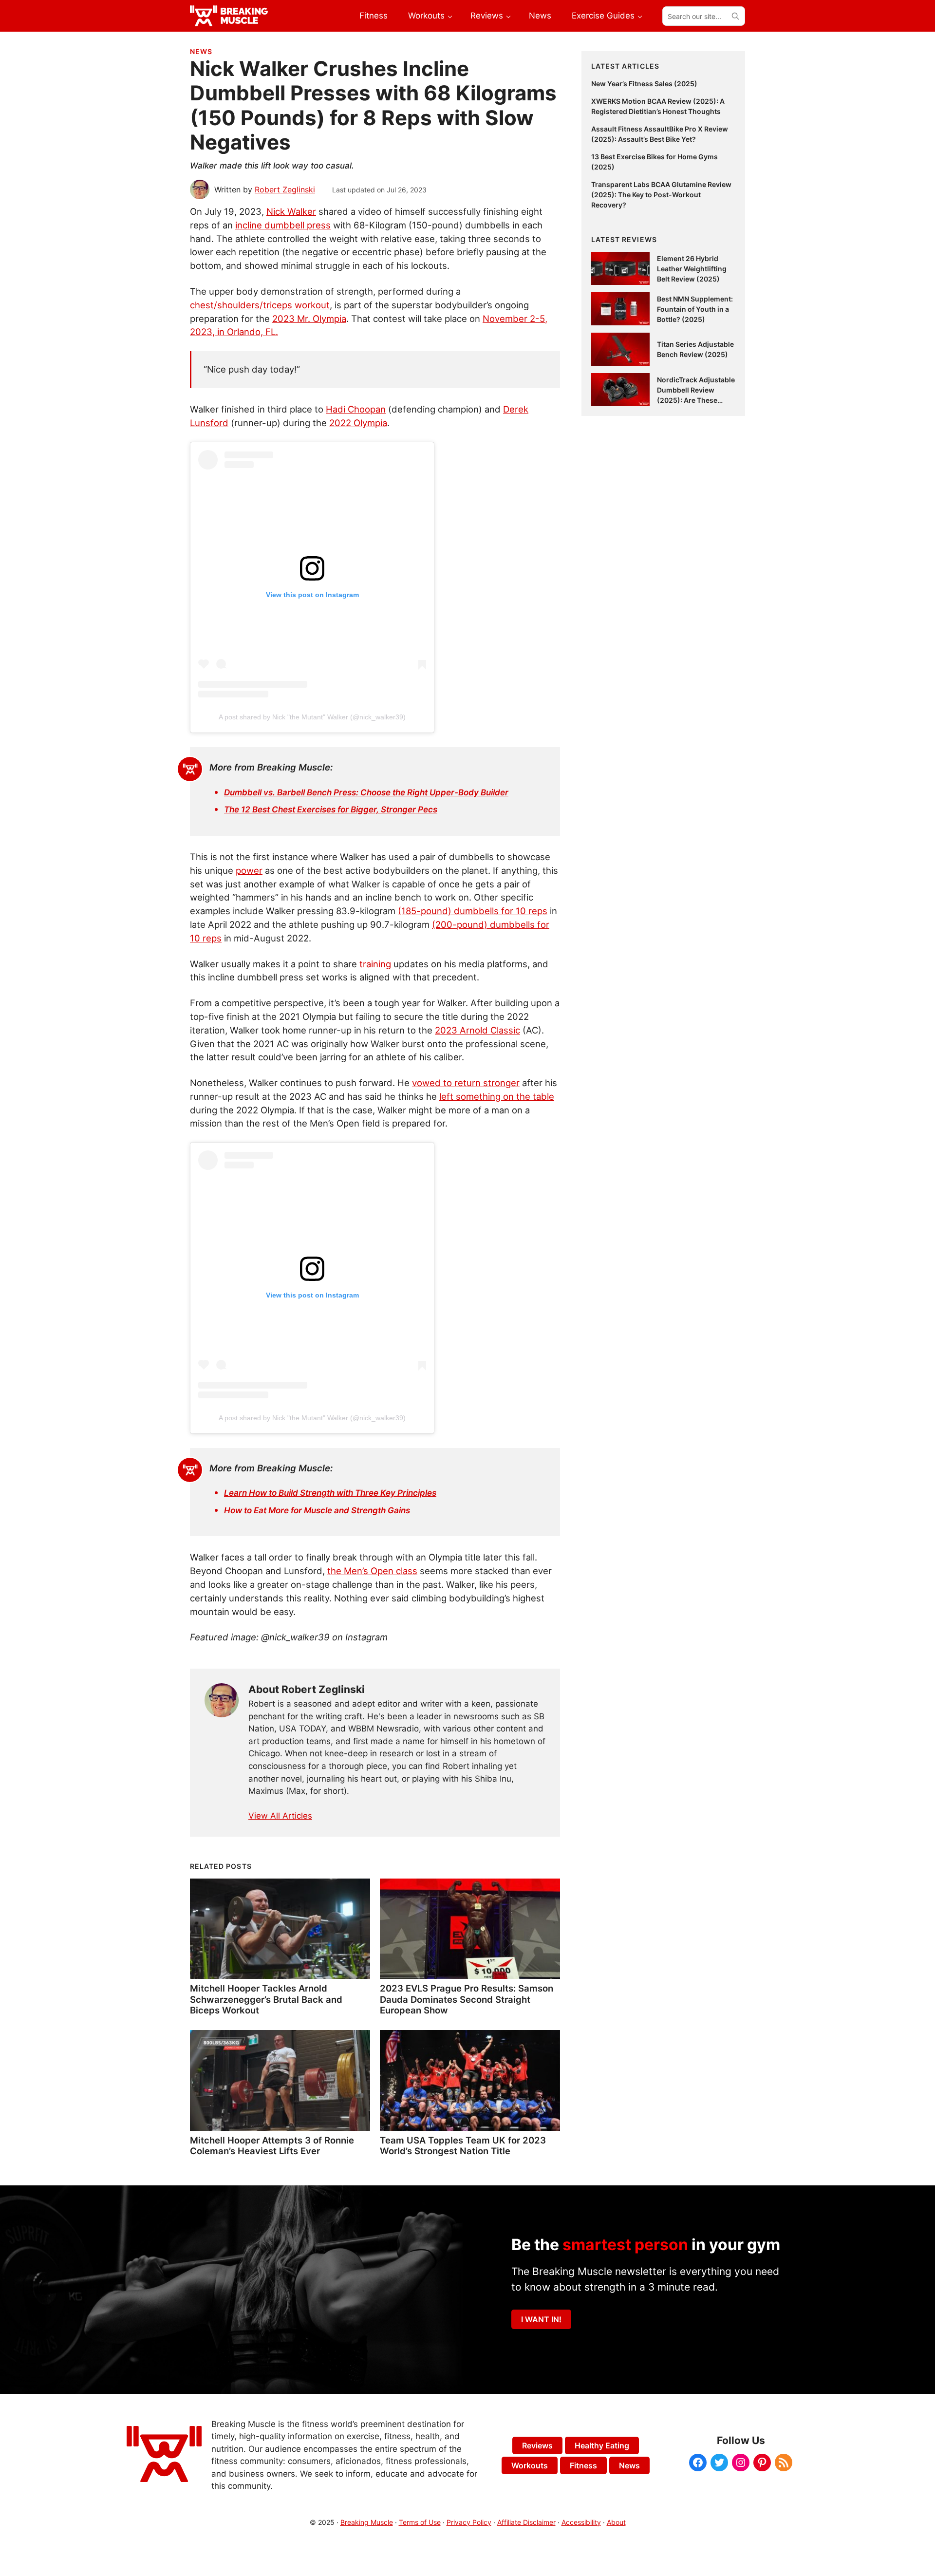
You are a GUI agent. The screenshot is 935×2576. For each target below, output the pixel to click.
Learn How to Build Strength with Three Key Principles (330, 1493)
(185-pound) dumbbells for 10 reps (473, 911)
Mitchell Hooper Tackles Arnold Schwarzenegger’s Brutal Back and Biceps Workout (266, 1999)
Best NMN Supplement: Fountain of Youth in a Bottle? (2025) (695, 309)
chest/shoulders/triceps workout (260, 305)
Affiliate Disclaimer (526, 2522)
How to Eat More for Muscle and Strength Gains (317, 1510)
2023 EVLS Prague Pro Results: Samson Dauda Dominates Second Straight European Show (467, 1999)
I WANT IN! (541, 2319)
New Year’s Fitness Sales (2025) (644, 84)
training (375, 964)
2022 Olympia (358, 423)
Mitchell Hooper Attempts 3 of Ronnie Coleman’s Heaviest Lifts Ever (272, 2145)
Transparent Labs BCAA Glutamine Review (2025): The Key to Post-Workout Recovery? (661, 195)
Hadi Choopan (356, 409)
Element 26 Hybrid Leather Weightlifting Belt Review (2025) (692, 269)
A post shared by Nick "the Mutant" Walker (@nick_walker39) (312, 717)
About (616, 2522)
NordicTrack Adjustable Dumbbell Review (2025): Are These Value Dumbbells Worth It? (696, 400)
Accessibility (581, 2522)
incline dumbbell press (283, 225)
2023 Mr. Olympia (309, 319)
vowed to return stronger (466, 1083)
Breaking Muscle (367, 2522)
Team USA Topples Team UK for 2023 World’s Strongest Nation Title (463, 2145)
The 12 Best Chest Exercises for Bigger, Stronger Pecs (331, 809)
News (201, 51)
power (249, 870)
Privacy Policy (469, 2522)
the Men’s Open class (372, 1571)
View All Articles (280, 1816)
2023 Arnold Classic (477, 1030)
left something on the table (497, 1096)
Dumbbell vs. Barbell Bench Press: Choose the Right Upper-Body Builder (366, 792)
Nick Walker (291, 211)
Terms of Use (420, 2522)
